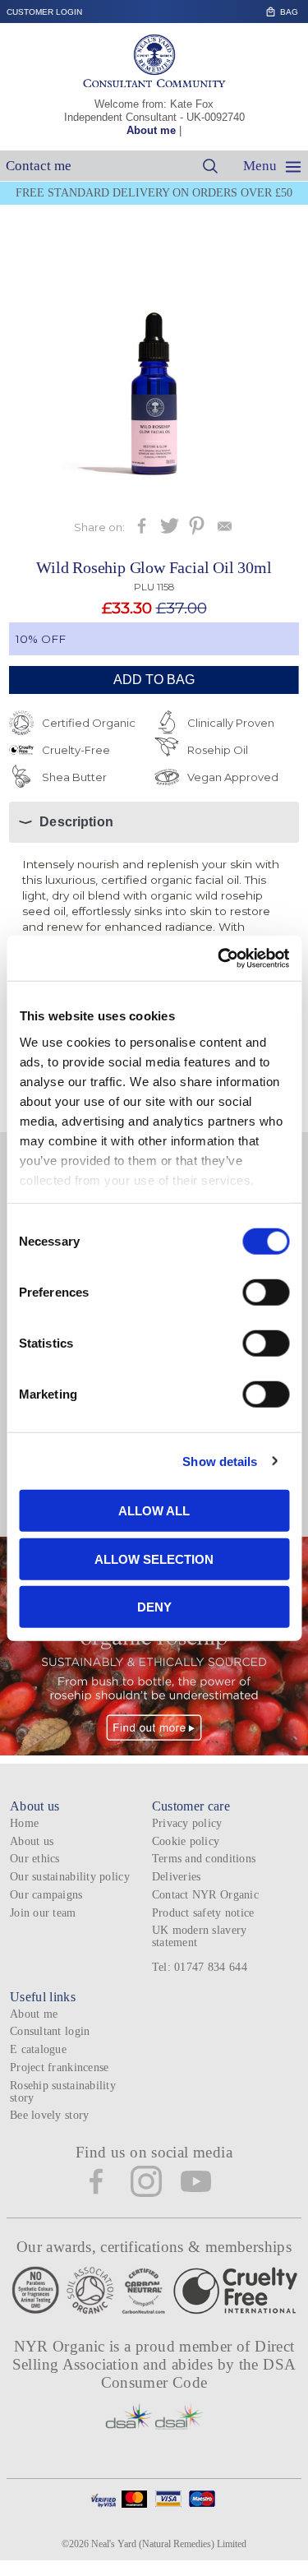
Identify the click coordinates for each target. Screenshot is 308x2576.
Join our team (43, 1913)
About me (151, 130)
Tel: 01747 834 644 (200, 1967)
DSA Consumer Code (199, 2373)
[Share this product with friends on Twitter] (170, 531)
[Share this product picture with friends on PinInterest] (197, 531)
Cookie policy (186, 1841)
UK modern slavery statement (200, 1936)
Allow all (154, 1511)
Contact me (39, 166)
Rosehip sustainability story (63, 2092)
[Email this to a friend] (225, 531)
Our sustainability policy (70, 1877)
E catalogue (38, 2049)
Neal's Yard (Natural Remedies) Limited (169, 2544)
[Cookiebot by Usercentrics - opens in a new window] (219, 958)
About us (32, 1841)
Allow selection (154, 1559)
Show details (220, 1461)
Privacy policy (187, 1823)
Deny (154, 1607)
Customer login (44, 12)
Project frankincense (59, 2067)
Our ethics (35, 1859)
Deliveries (177, 1877)
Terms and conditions (204, 1859)
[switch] (266, 1293)
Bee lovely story (49, 2115)
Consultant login (50, 2031)
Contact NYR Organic (205, 1895)
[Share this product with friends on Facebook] (142, 531)
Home (24, 1823)
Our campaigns (46, 1895)
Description (76, 822)
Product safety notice (203, 1913)
